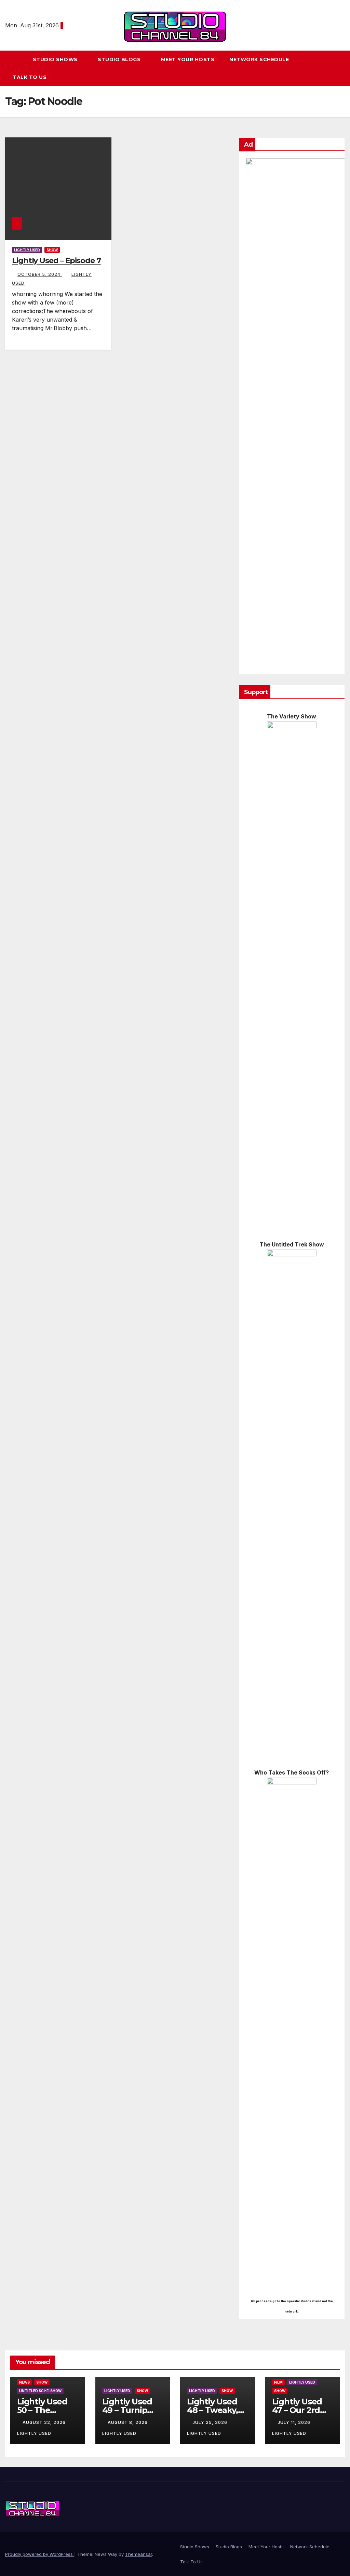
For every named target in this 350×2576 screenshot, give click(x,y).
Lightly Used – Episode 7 (56, 261)
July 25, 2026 (211, 2422)
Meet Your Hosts (188, 59)
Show (52, 250)
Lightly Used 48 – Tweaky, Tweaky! (212, 2410)
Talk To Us (30, 77)
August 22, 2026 (45, 2422)
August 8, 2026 (128, 2422)
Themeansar (139, 2554)
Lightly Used (27, 250)
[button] (343, 68)
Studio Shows (56, 59)
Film (278, 2382)
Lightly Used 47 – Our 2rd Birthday (297, 2410)
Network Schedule (259, 59)
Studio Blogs (120, 59)
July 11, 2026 (295, 2422)
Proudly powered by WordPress (40, 2554)
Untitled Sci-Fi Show (40, 2391)
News (24, 2382)
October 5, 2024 (40, 274)
